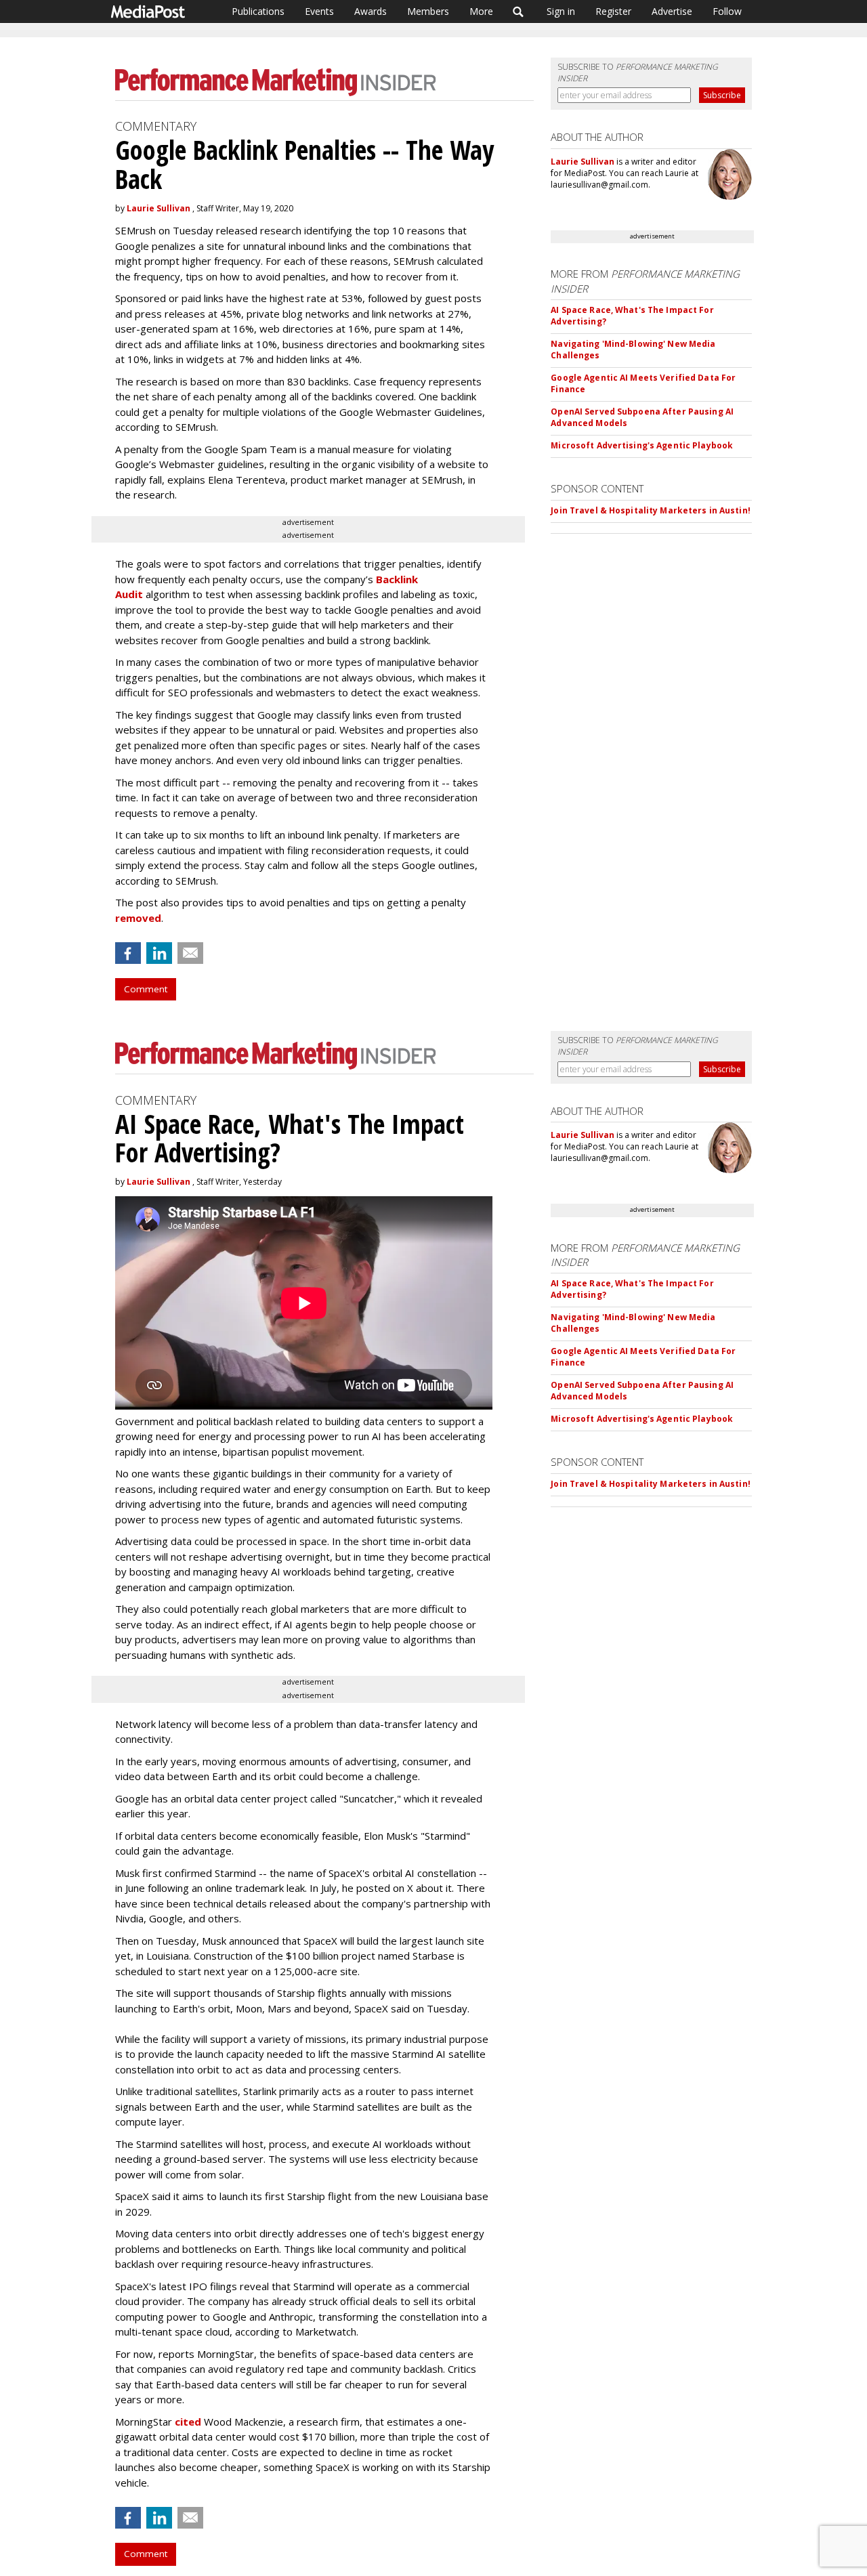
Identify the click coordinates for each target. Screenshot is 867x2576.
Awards (371, 11)
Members (428, 11)
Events (319, 11)
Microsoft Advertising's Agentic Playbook (642, 445)
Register (613, 11)
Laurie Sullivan (158, 208)
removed (138, 918)
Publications (258, 11)
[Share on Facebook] (128, 953)
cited (188, 2422)
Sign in (561, 11)
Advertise (672, 11)
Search (519, 12)
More (481, 11)
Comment (146, 989)
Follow (727, 11)
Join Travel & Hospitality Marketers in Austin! (651, 510)
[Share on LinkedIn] (159, 953)
